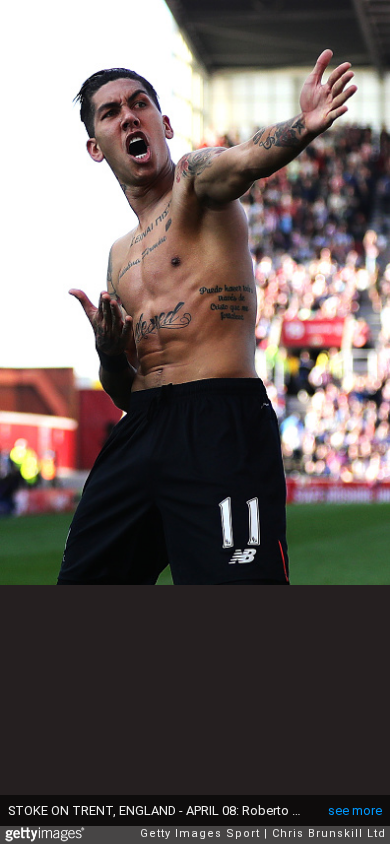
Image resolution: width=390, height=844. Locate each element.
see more (355, 810)
